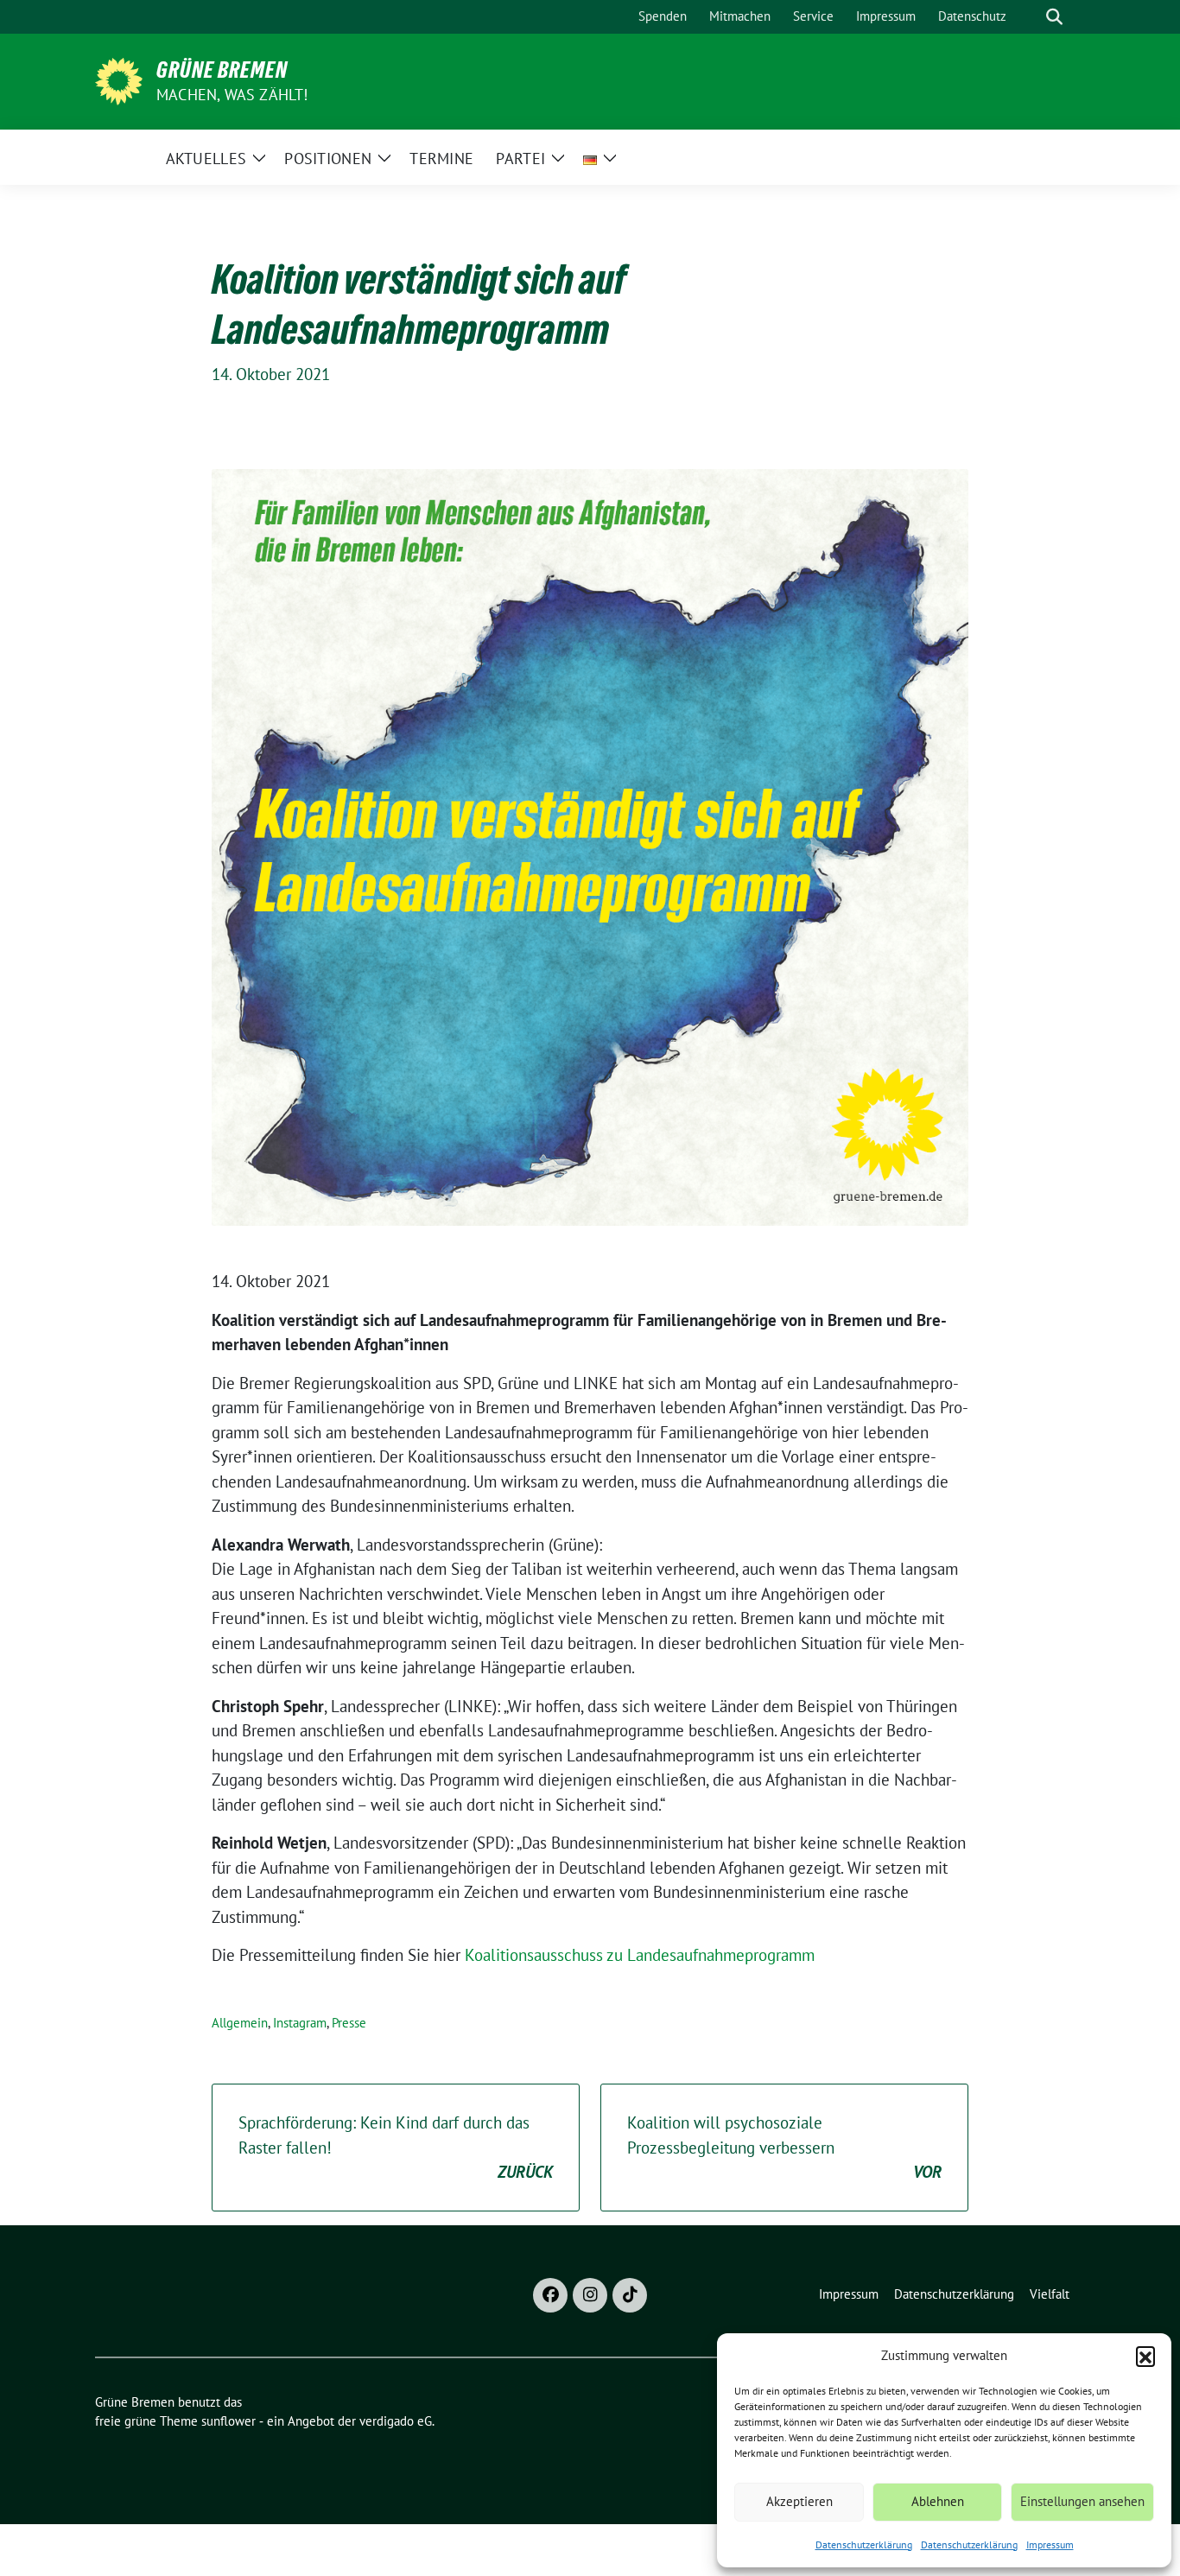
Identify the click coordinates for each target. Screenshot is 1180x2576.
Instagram (300, 2023)
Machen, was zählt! (232, 95)
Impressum (1050, 2544)
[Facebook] (550, 2295)
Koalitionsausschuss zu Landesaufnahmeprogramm (640, 1955)
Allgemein (240, 2023)
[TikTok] (630, 2295)
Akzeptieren (799, 2501)
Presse (349, 2023)
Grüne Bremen (222, 70)
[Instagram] (590, 2295)
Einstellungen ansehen (1082, 2501)
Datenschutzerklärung (864, 2544)
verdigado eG (396, 2421)
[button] (1145, 2356)
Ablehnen (938, 2501)
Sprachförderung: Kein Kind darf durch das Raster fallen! (396, 2147)
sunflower (228, 2421)
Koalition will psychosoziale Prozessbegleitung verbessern (784, 2147)
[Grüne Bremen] (119, 79)
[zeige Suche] (1054, 17)
